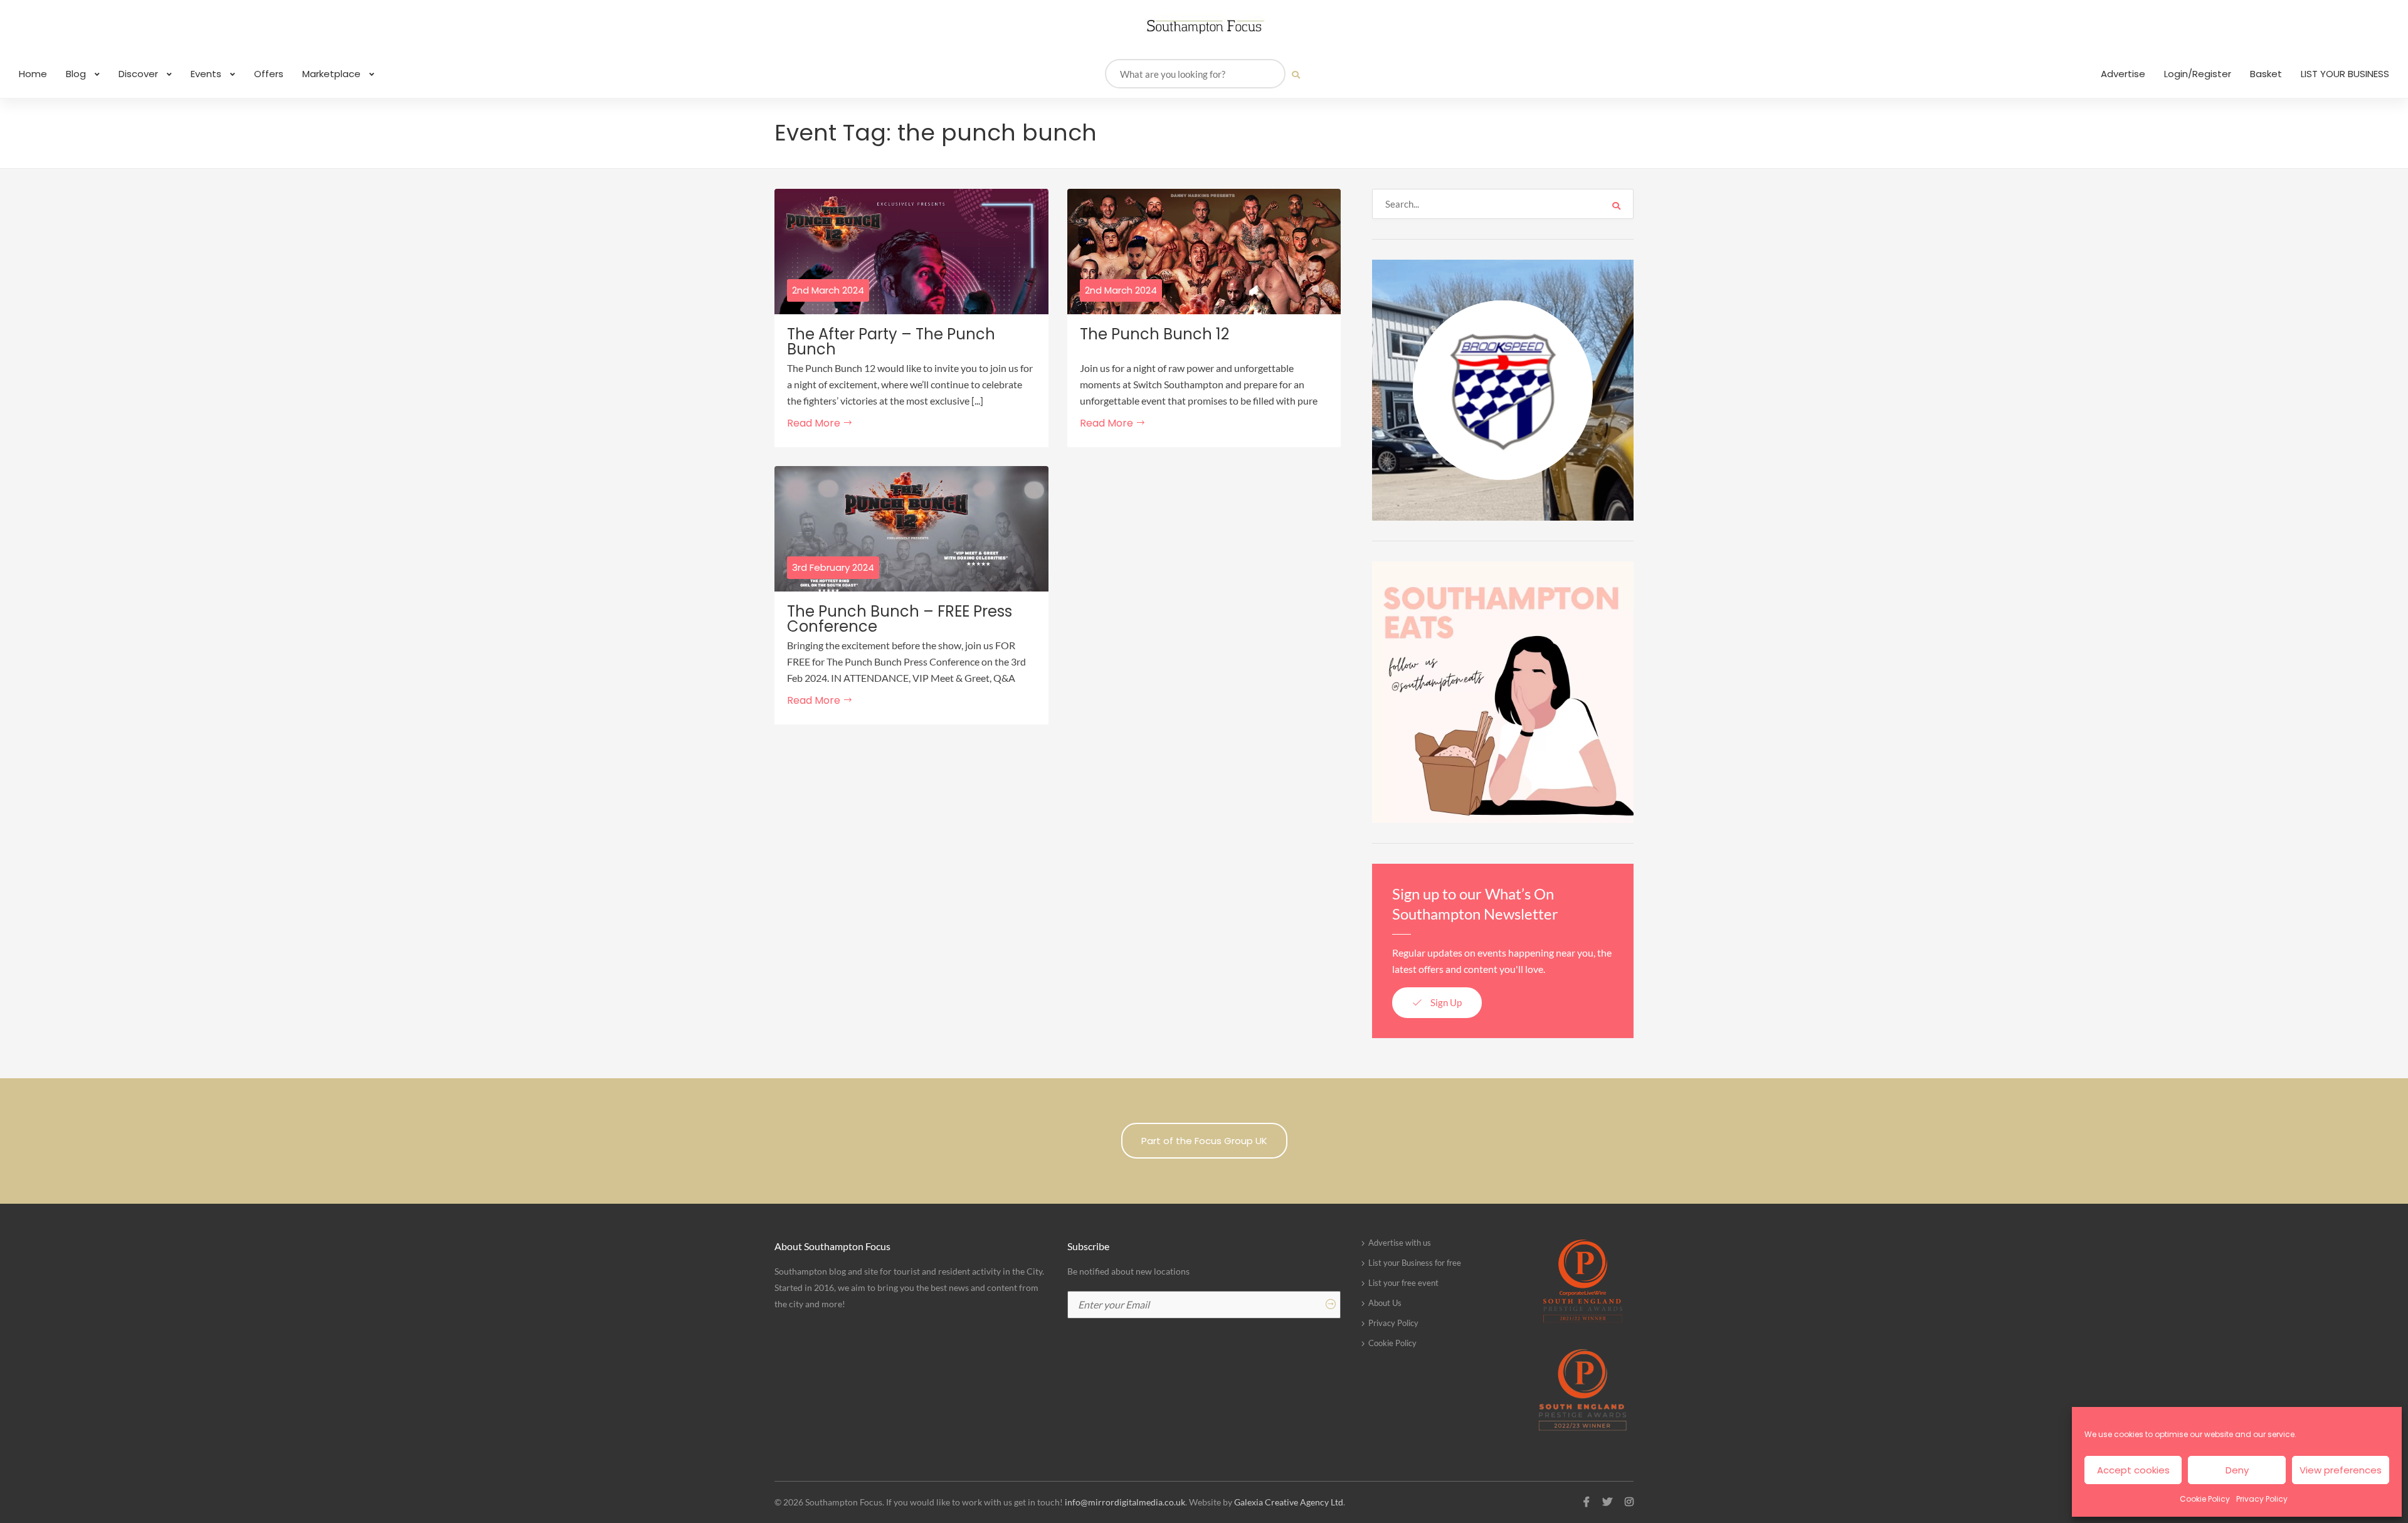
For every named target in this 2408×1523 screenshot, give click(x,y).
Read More (815, 423)
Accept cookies (2133, 1470)
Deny (2237, 1470)
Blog (77, 74)
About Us (1385, 1303)
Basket (2266, 74)
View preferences (2341, 1470)
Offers (269, 74)
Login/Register (2198, 74)
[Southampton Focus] (1204, 27)
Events (207, 74)
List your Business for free (1415, 1263)
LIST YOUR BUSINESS (2345, 74)
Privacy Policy (2262, 1499)
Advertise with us (1400, 1243)
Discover (140, 74)
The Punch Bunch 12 (1154, 334)
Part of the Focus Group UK (1204, 1141)
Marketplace (333, 74)
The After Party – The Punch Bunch (891, 342)
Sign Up (1445, 1002)
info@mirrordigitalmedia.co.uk (1125, 1502)
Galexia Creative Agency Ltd (1289, 1502)
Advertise (2123, 74)
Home (33, 74)
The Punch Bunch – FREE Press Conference (900, 619)
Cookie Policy (2205, 1499)
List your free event (1403, 1283)
